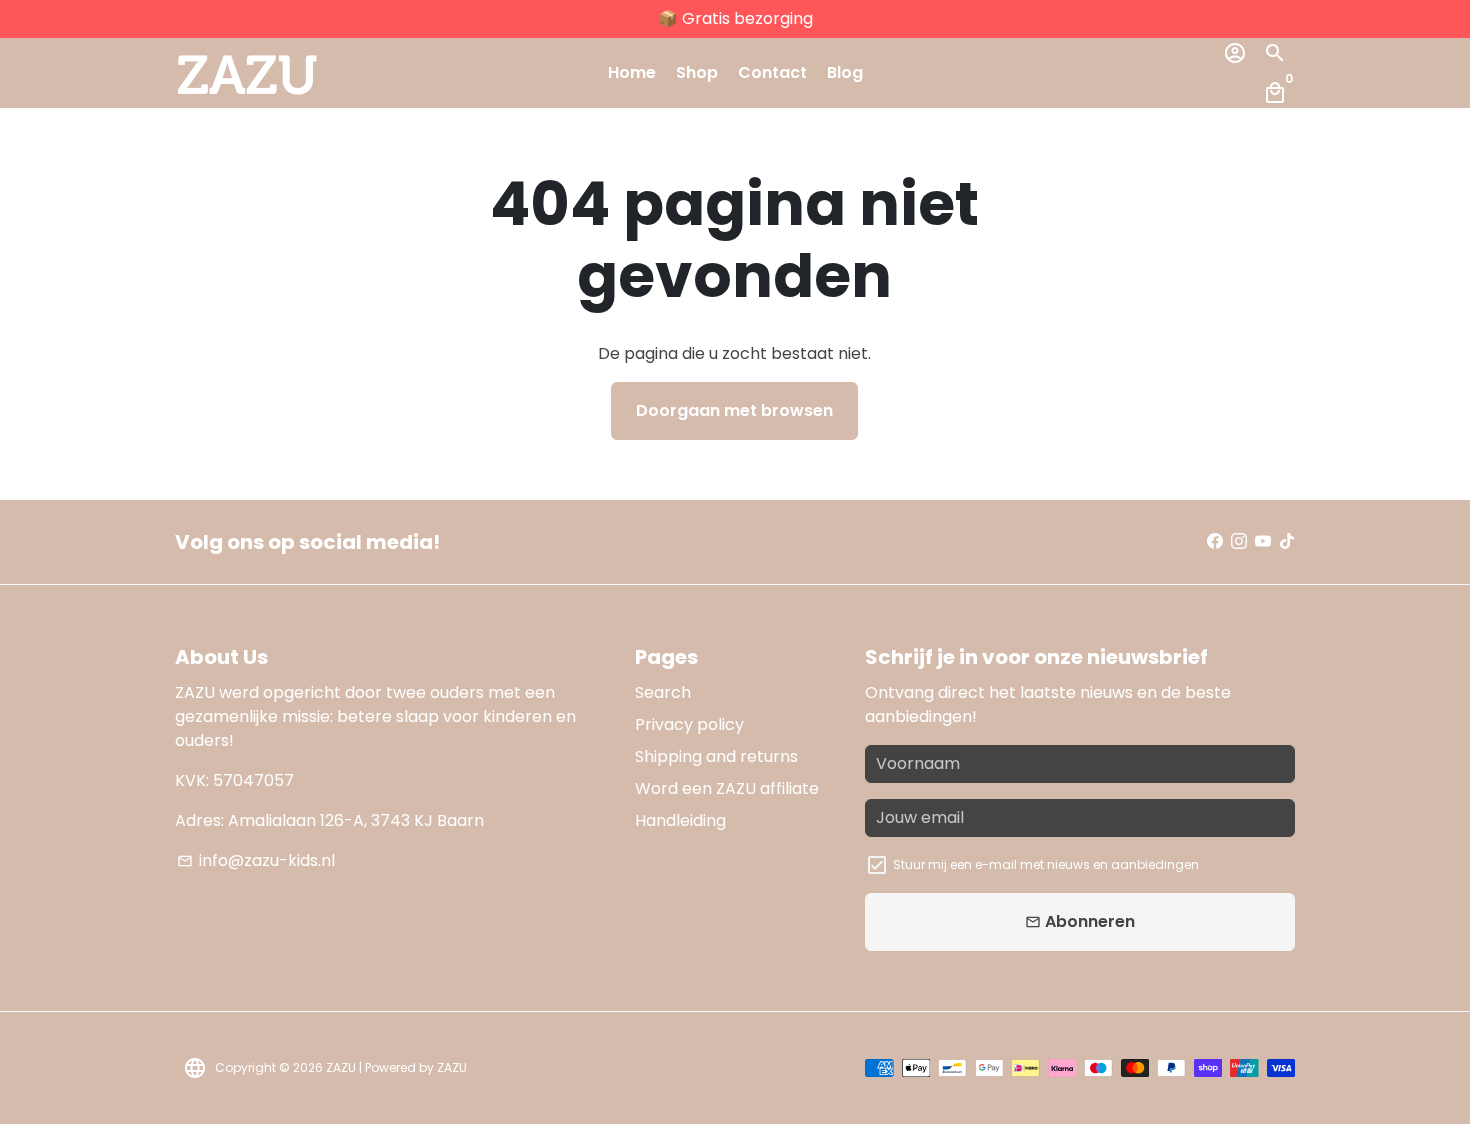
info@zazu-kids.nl (256, 860)
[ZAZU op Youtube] (1263, 541)
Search (663, 692)
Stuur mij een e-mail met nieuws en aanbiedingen (1046, 864)
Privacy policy (689, 724)
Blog (845, 72)
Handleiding (680, 820)
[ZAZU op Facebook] (1215, 541)
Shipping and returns (716, 756)
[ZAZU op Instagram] (1239, 541)
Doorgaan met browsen (734, 410)
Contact (772, 72)
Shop (697, 72)
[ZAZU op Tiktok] (1287, 541)
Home (632, 72)
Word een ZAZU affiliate (727, 788)
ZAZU (342, 1067)
